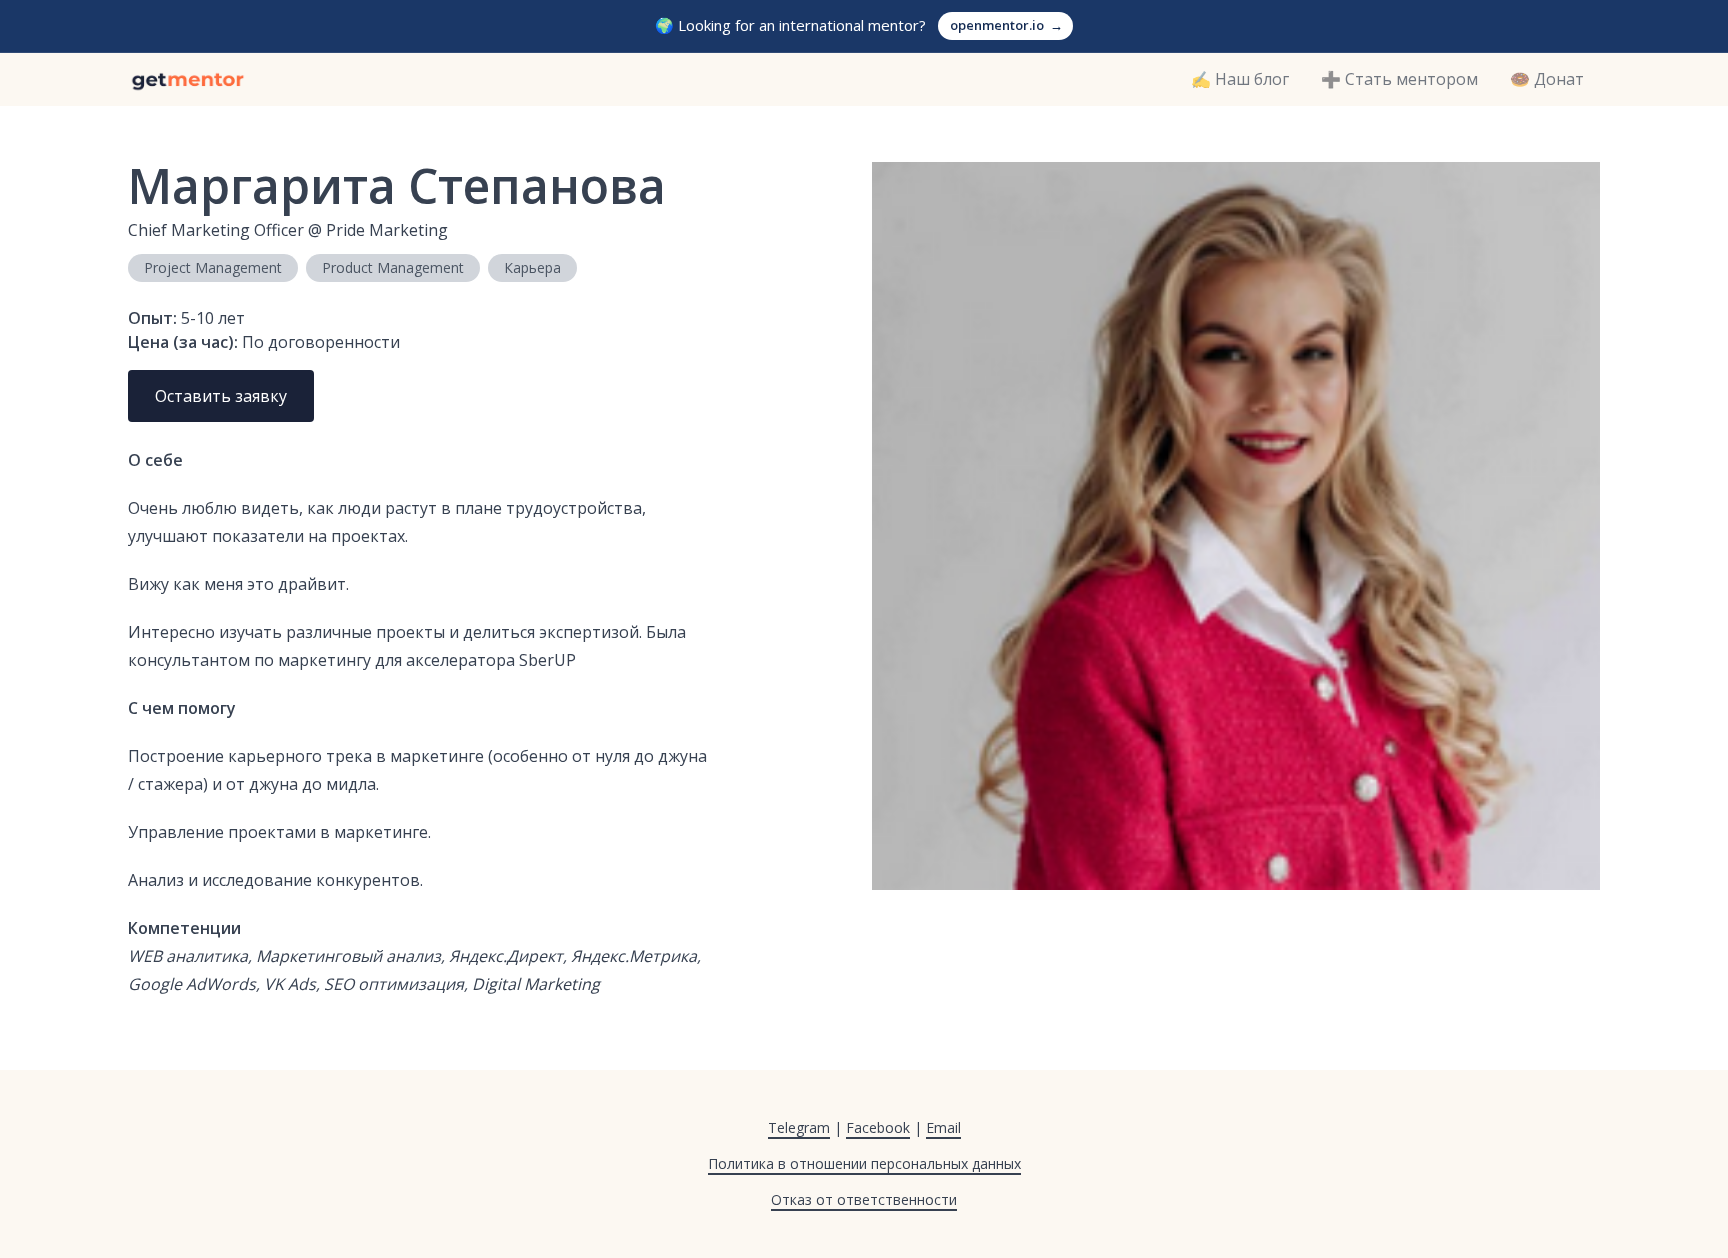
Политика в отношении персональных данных (864, 1163)
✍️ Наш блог (1240, 79)
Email (943, 1127)
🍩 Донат (1547, 79)
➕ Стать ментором (1399, 79)
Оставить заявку (221, 396)
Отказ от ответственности (864, 1199)
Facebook (878, 1127)
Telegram (799, 1127)
